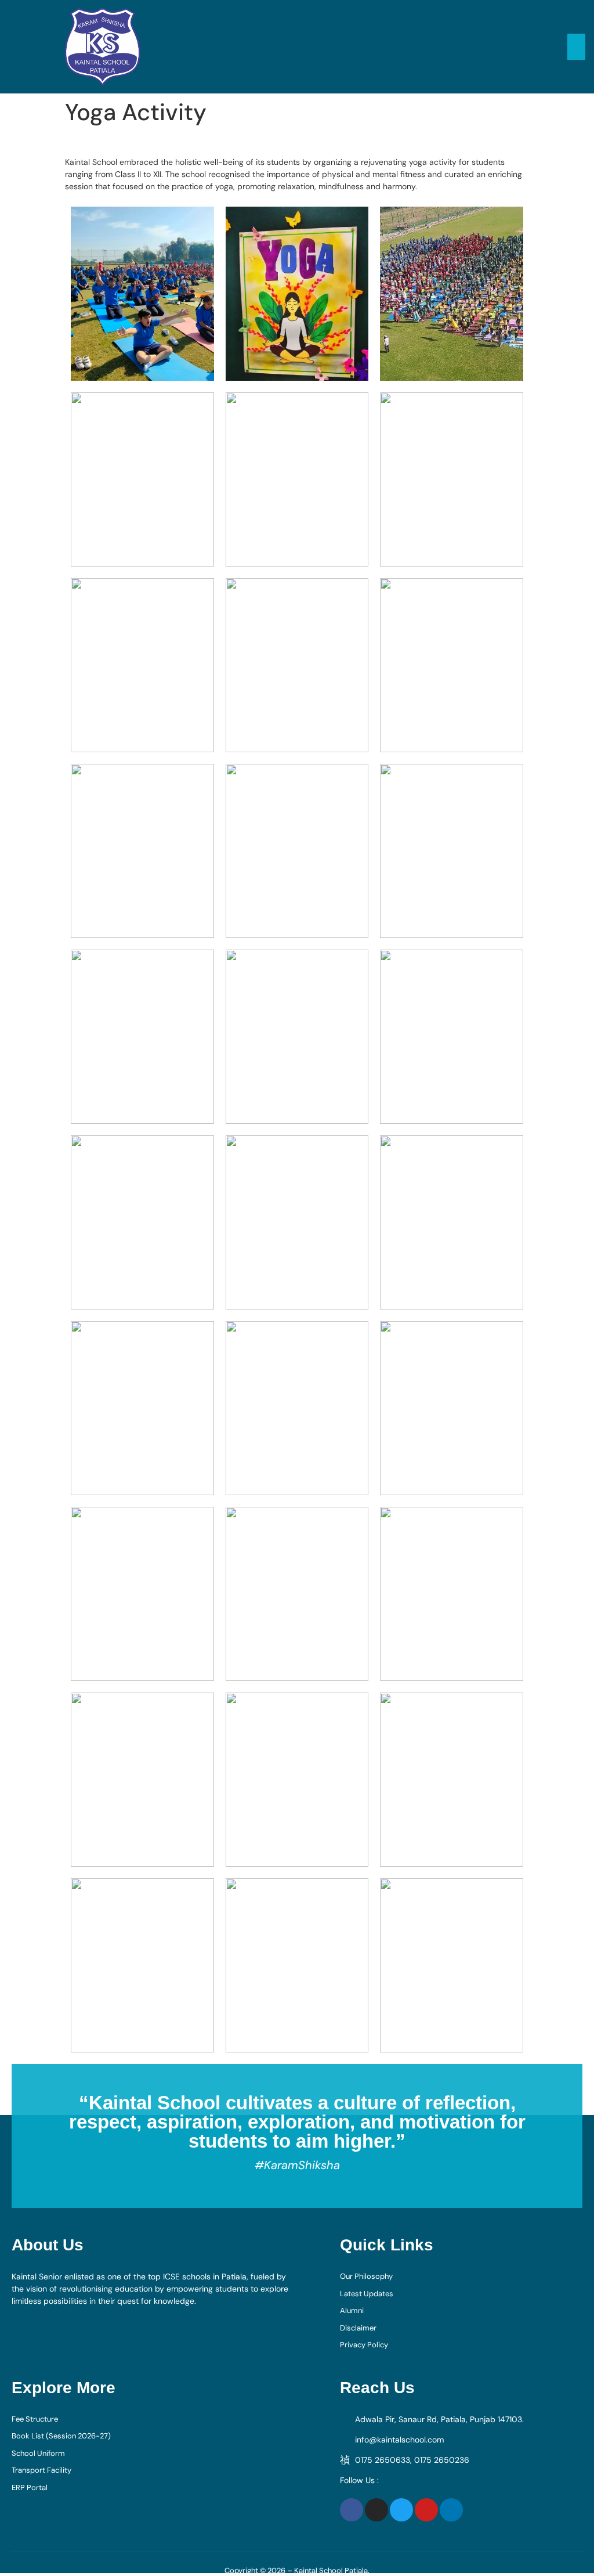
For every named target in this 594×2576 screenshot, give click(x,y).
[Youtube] (426, 2510)
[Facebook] (352, 2510)
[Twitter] (401, 2510)
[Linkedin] (451, 2510)
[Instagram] (376, 2510)
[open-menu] (576, 47)
